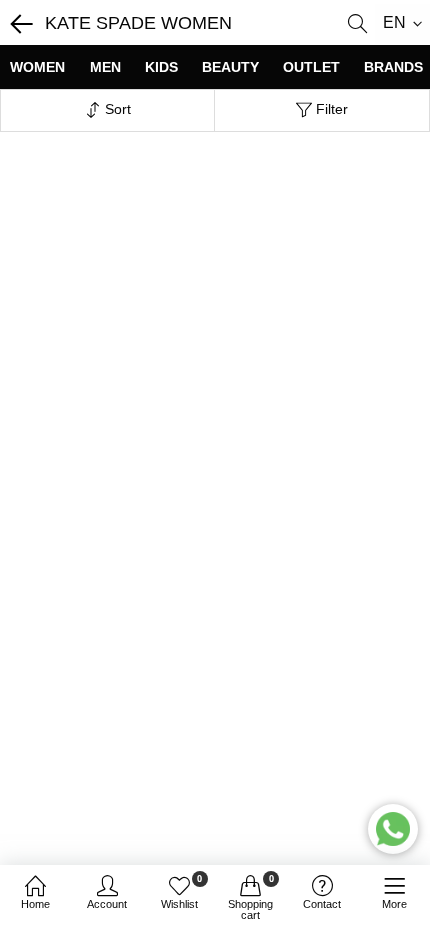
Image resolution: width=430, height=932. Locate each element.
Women (37, 66)
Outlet (311, 66)
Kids (161, 66)
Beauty (230, 66)
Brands (393, 66)
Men (105, 66)
